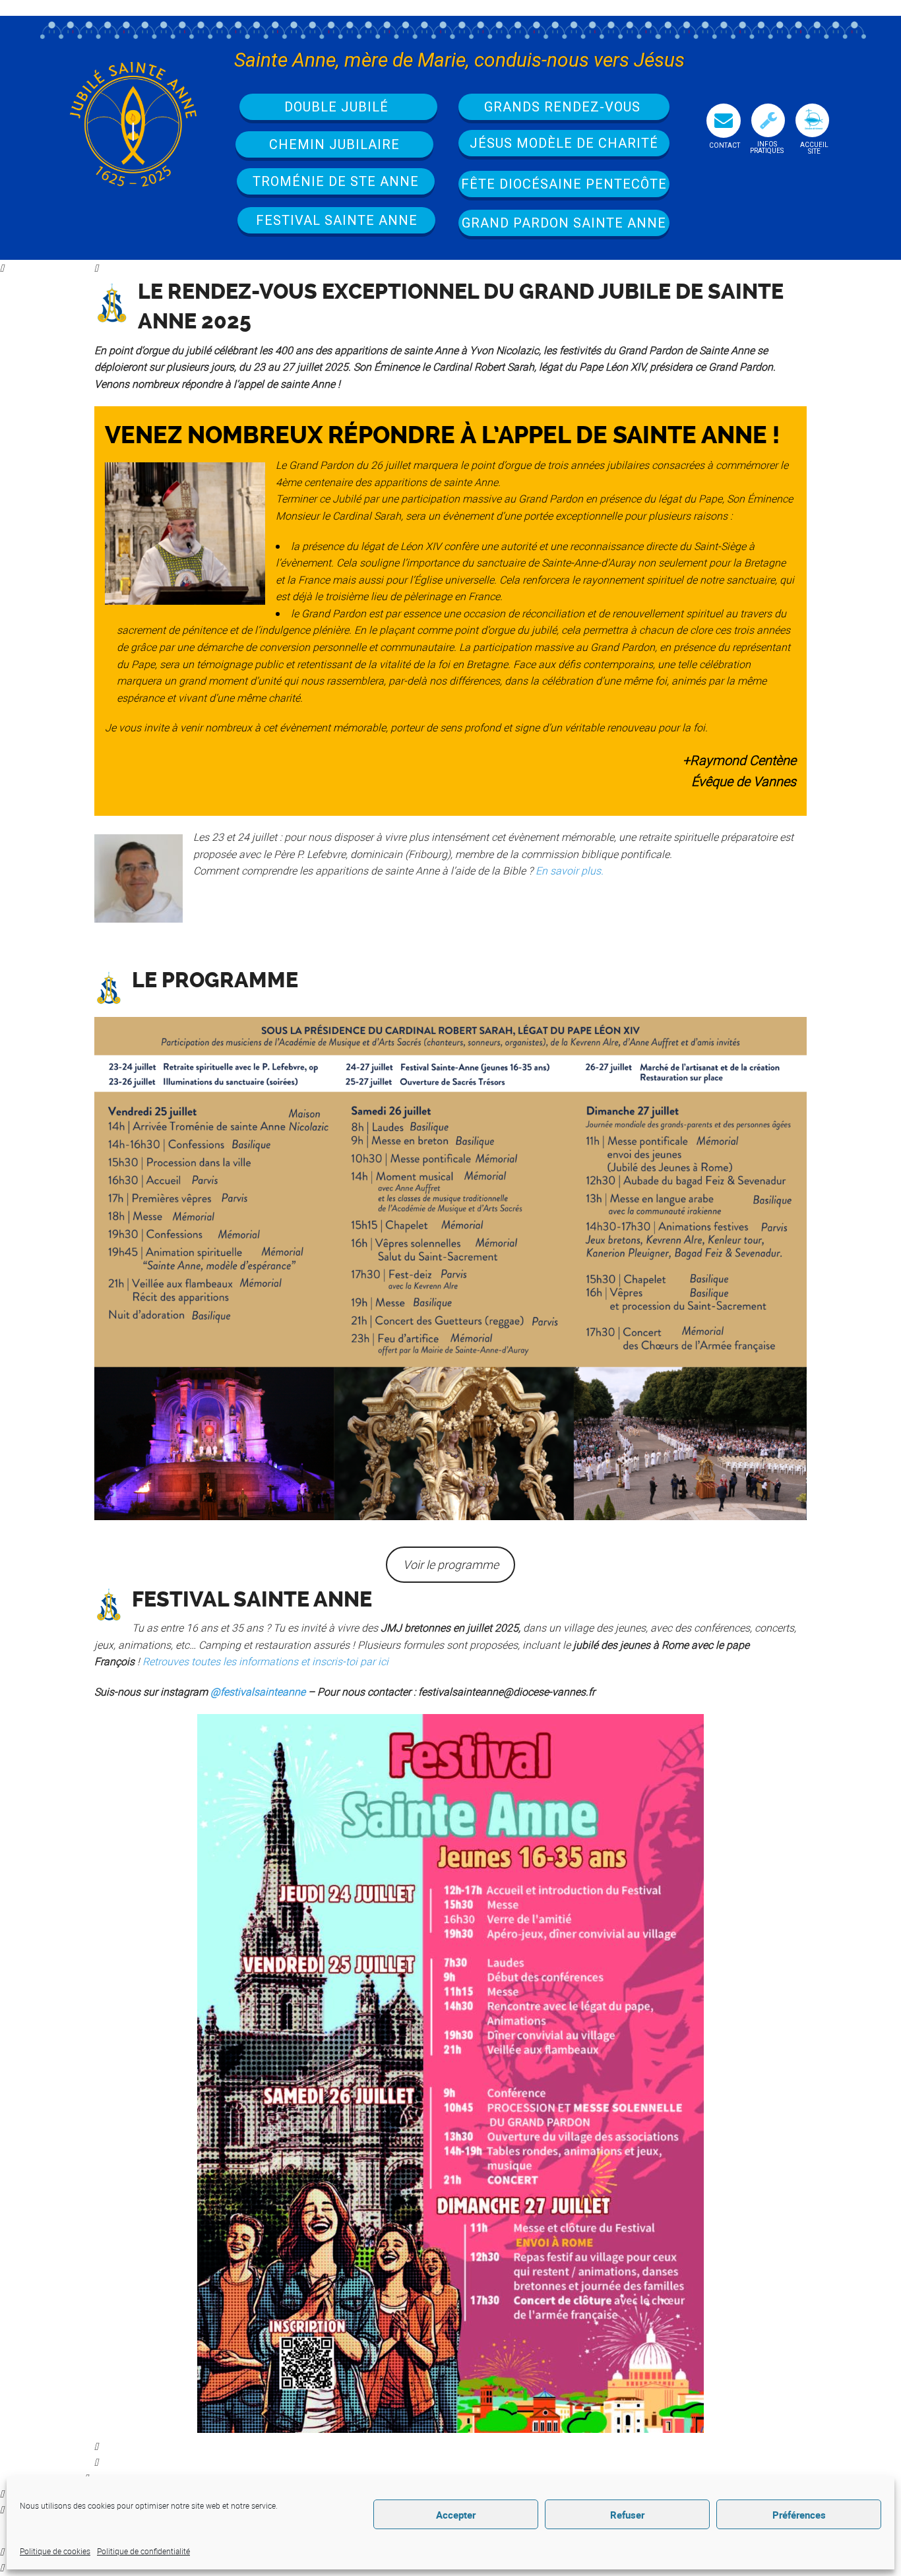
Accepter (456, 2515)
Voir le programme (451, 1564)
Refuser (627, 2515)
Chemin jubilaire (334, 144)
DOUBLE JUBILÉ (338, 107)
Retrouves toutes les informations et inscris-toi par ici (265, 1661)
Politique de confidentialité (143, 2551)
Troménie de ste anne (336, 181)
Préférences (799, 2515)
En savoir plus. (568, 871)
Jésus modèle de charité (564, 143)
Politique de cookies (55, 2551)
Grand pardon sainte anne (564, 223)
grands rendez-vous (564, 107)
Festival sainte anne (337, 220)
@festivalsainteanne (258, 1692)
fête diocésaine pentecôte (564, 184)
